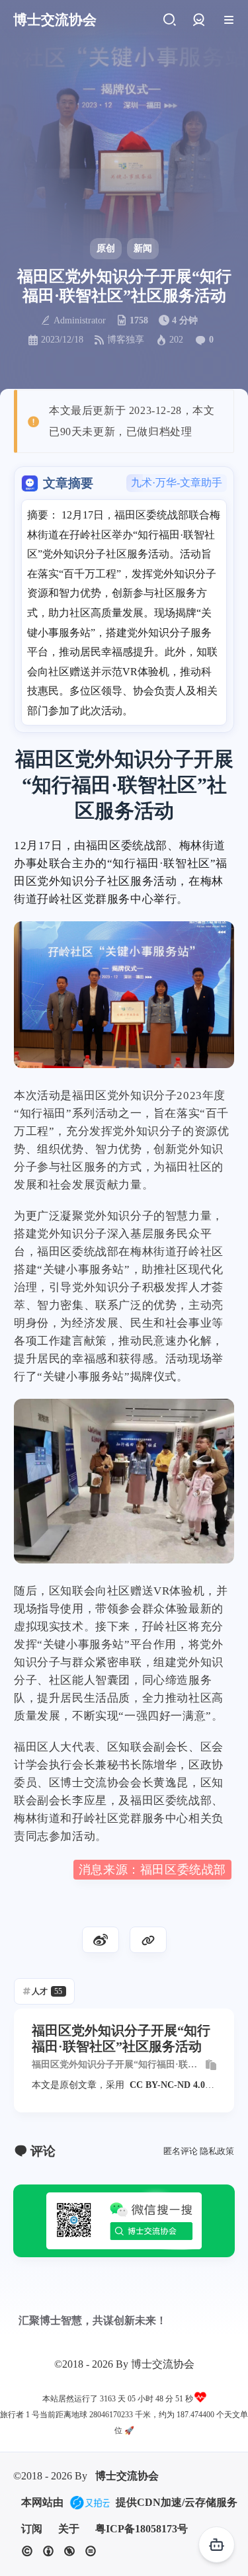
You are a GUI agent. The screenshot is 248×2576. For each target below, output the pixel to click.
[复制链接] (148, 1940)
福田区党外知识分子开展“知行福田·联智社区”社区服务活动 (114, 2065)
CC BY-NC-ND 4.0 (167, 2085)
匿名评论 (181, 2151)
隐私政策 (217, 2151)
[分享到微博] (101, 1940)
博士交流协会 (127, 2476)
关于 (69, 2529)
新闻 (143, 248)
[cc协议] (59, 2551)
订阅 (32, 2529)
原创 (106, 248)
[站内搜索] (169, 20)
